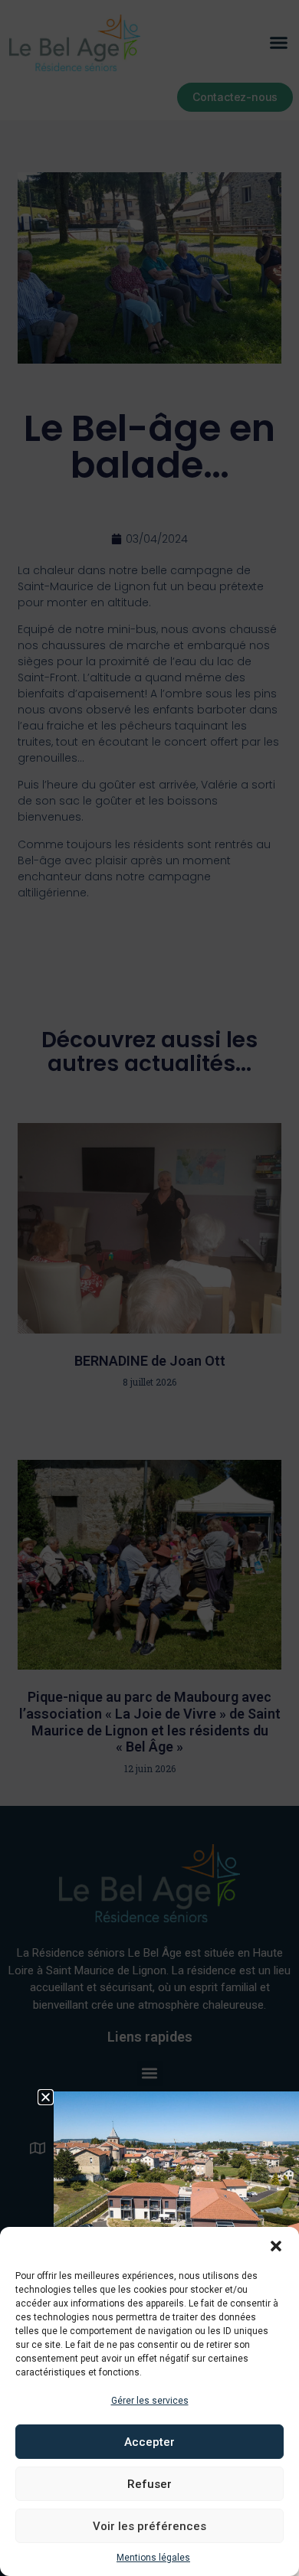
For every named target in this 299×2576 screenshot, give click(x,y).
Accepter (149, 2442)
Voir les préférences (149, 2526)
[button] (276, 2246)
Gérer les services (150, 2401)
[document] (149, 1288)
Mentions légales (153, 2558)
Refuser (149, 2484)
